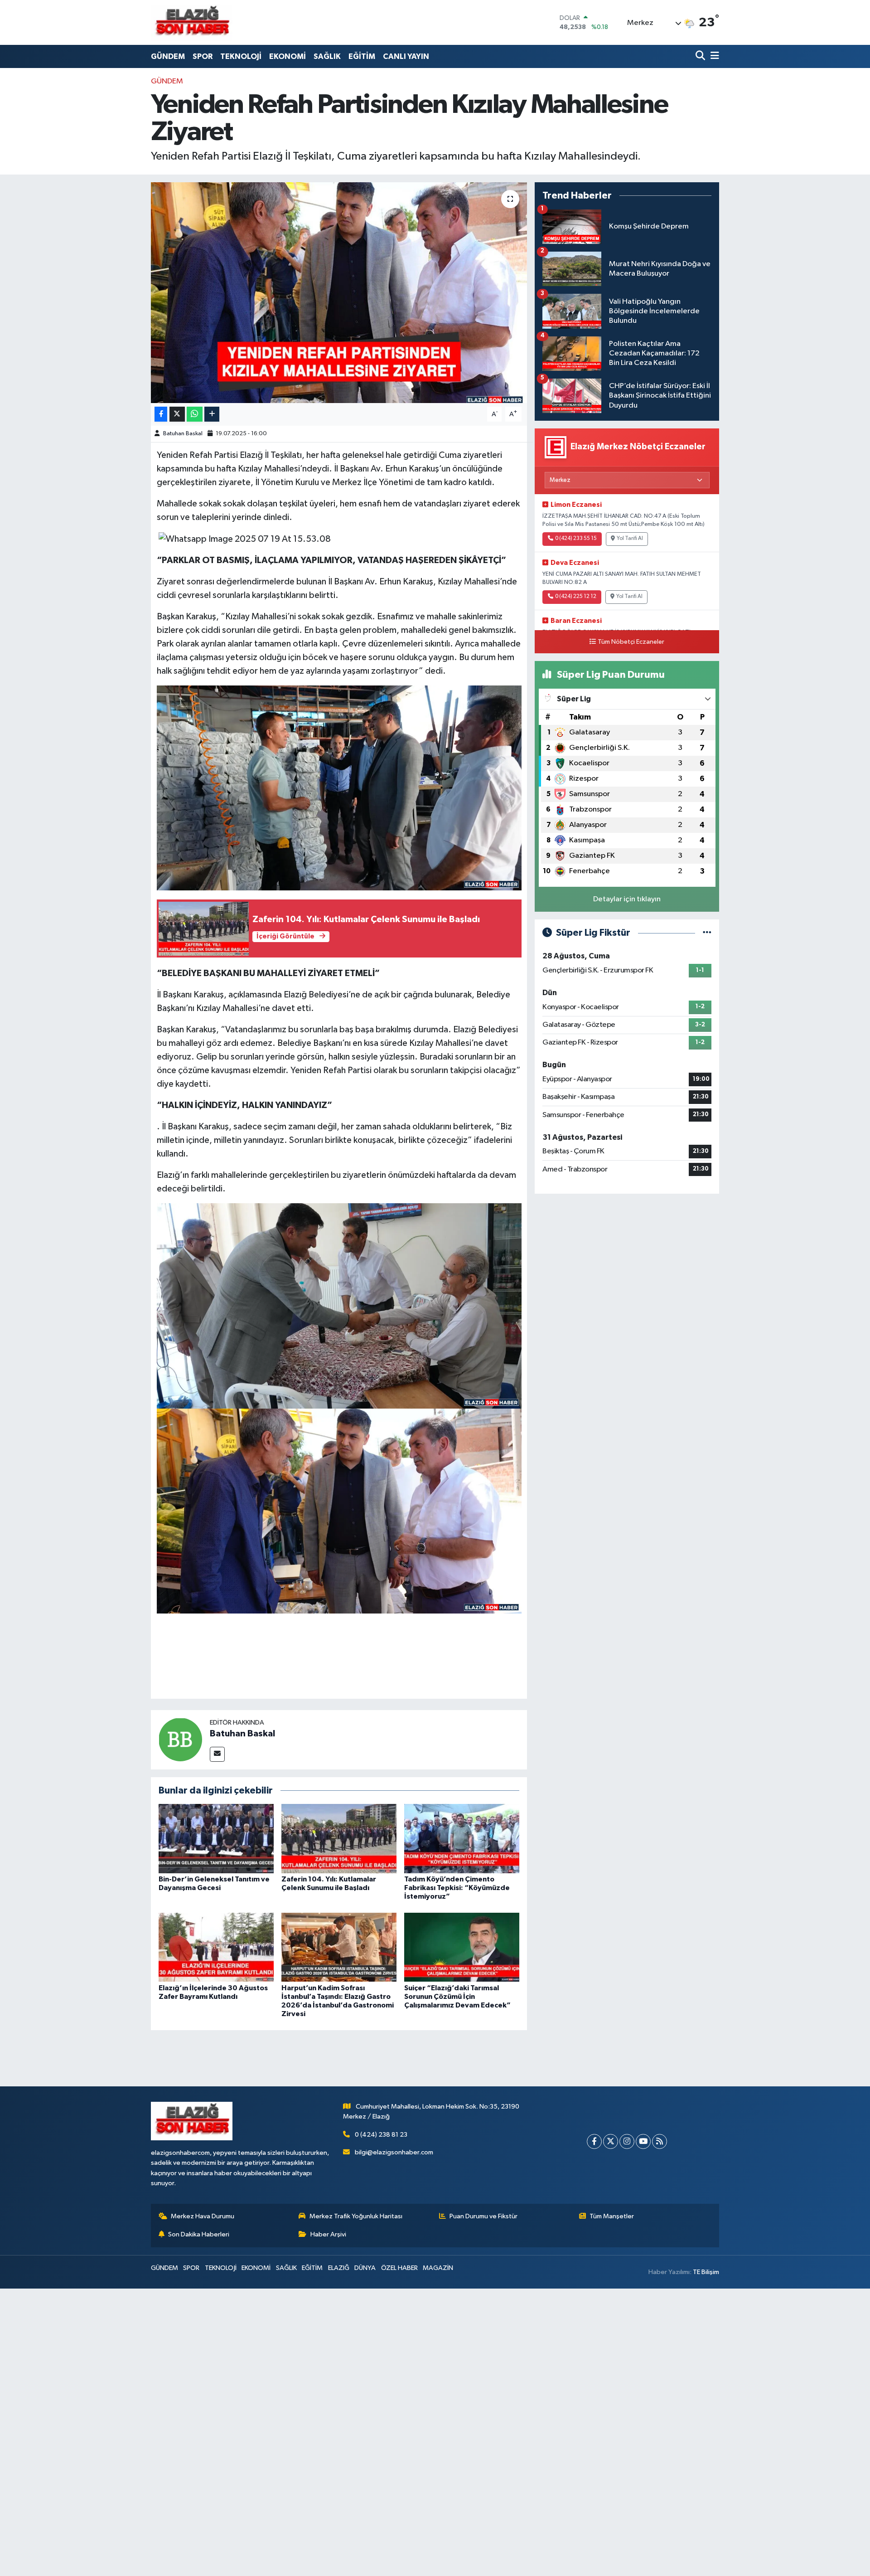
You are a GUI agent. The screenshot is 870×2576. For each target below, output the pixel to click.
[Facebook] (594, 2141)
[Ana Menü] (713, 56)
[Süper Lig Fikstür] (707, 933)
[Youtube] (643, 2141)
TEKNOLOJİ (241, 56)
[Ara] (701, 56)
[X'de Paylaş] (177, 414)
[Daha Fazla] (212, 414)
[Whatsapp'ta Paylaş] (195, 414)
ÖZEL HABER (399, 2268)
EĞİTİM (362, 56)
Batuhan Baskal (183, 434)
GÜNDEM (168, 56)
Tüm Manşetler (612, 2216)
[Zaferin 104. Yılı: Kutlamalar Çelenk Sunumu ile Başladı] (339, 1838)
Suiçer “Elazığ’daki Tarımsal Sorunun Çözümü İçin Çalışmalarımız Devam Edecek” (457, 1997)
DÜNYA (365, 2268)
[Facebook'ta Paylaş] (161, 414)
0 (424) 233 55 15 (576, 539)
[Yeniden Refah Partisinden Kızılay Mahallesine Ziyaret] (339, 293)
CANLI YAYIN (406, 56)
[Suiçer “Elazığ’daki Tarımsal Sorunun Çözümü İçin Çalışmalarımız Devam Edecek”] (462, 1947)
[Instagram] (627, 2141)
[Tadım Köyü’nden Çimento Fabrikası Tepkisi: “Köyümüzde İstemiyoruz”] (462, 1838)
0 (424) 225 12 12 (576, 597)
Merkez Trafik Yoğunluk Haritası (356, 2216)
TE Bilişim (706, 2272)
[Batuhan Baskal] (180, 1739)
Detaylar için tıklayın (627, 899)
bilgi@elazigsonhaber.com (394, 2152)
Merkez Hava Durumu (203, 2216)
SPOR (203, 56)
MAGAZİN (438, 2268)
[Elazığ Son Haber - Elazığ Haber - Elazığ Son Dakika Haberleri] (192, 22)
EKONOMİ (288, 56)
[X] (611, 2141)
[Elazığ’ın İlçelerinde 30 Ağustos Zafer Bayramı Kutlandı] (216, 1947)
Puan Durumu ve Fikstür (483, 2216)
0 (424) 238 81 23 (381, 2135)
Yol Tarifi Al (630, 539)
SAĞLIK (327, 56)
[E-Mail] (217, 1754)
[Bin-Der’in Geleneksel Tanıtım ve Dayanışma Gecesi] (216, 1838)
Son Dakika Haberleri (199, 2234)
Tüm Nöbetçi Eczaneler (631, 642)
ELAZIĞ (339, 2268)
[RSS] (660, 2141)
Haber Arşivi (328, 2234)
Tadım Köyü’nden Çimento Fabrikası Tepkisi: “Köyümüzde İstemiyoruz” (457, 1888)
